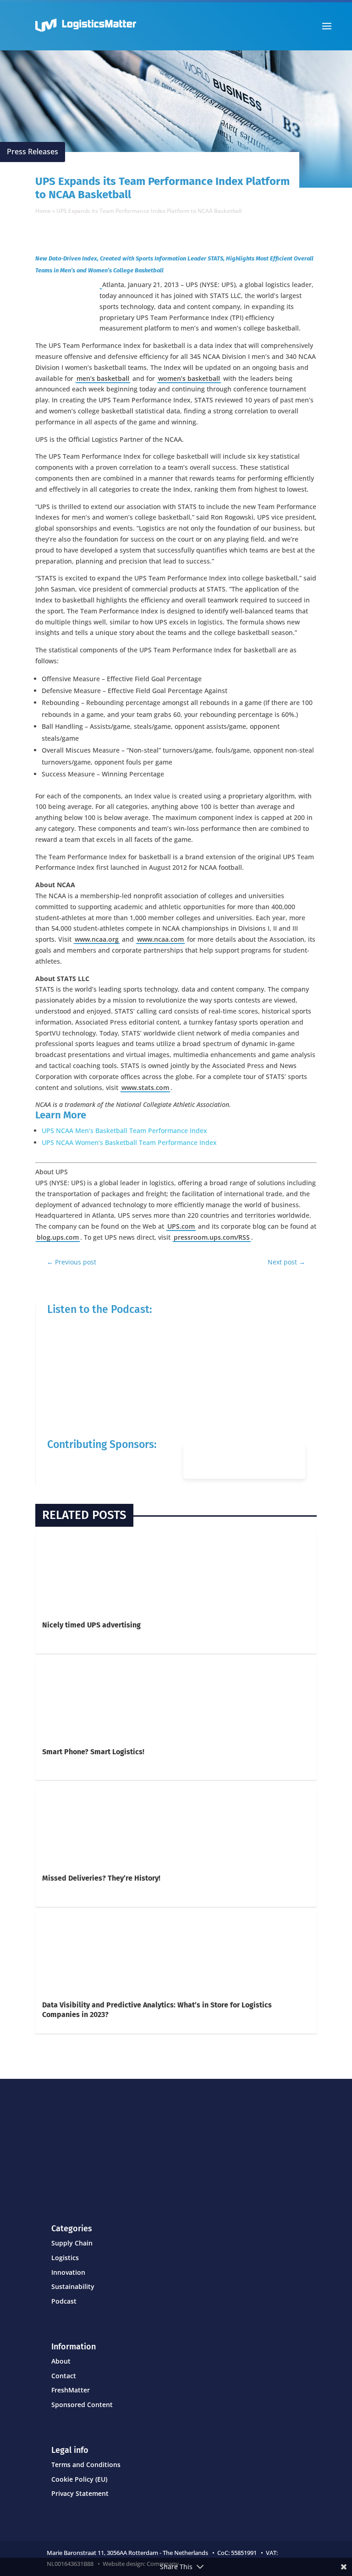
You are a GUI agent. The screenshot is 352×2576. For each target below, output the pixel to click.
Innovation (68, 2272)
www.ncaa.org (97, 939)
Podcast (64, 2301)
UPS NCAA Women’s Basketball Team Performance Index (129, 1142)
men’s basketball (103, 378)
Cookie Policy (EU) (79, 2479)
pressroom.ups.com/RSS (212, 1237)
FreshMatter (71, 2390)
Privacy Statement (80, 2493)
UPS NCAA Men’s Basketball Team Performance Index (124, 1131)
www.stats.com (145, 1087)
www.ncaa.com (160, 939)
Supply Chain (72, 2243)
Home (43, 211)
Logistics (65, 2258)
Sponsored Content (82, 2405)
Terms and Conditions (86, 2465)
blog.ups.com (58, 1237)
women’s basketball (189, 378)
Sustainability (73, 2286)
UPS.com (181, 1226)
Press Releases (33, 152)
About (61, 2361)
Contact (64, 2376)
